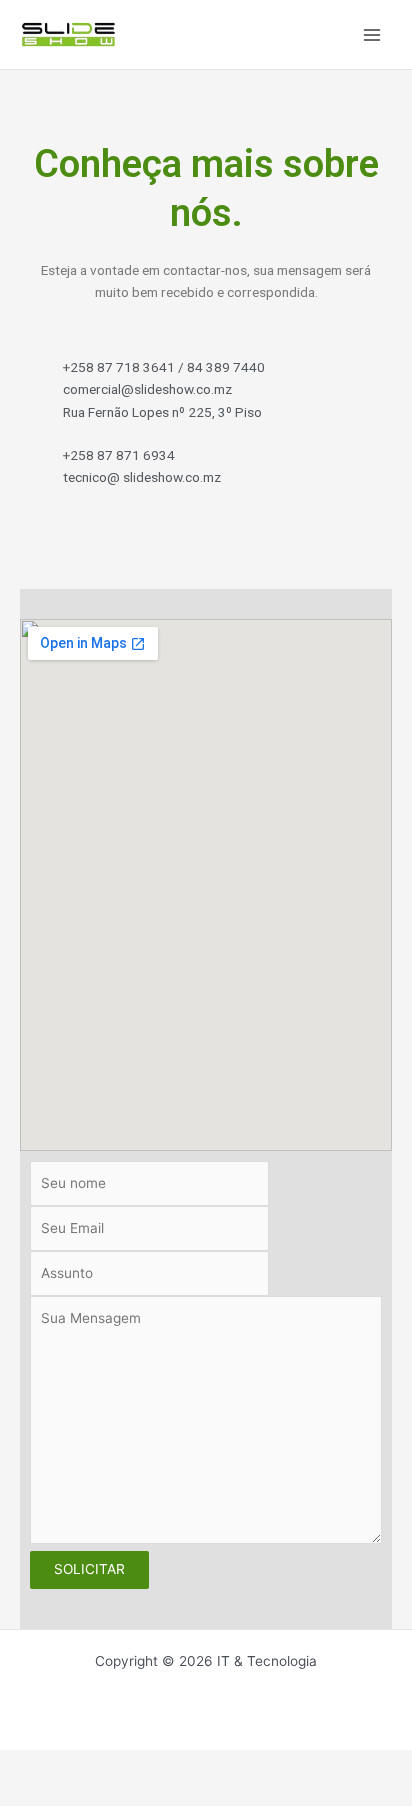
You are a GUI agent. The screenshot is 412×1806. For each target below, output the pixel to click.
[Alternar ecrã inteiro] (76, 1766)
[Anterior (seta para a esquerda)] (24, 1794)
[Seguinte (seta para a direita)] (76, 1794)
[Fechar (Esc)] (180, 1766)
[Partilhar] (128, 1766)
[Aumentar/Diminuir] (24, 1766)
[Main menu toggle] (372, 34)
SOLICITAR (89, 1569)
